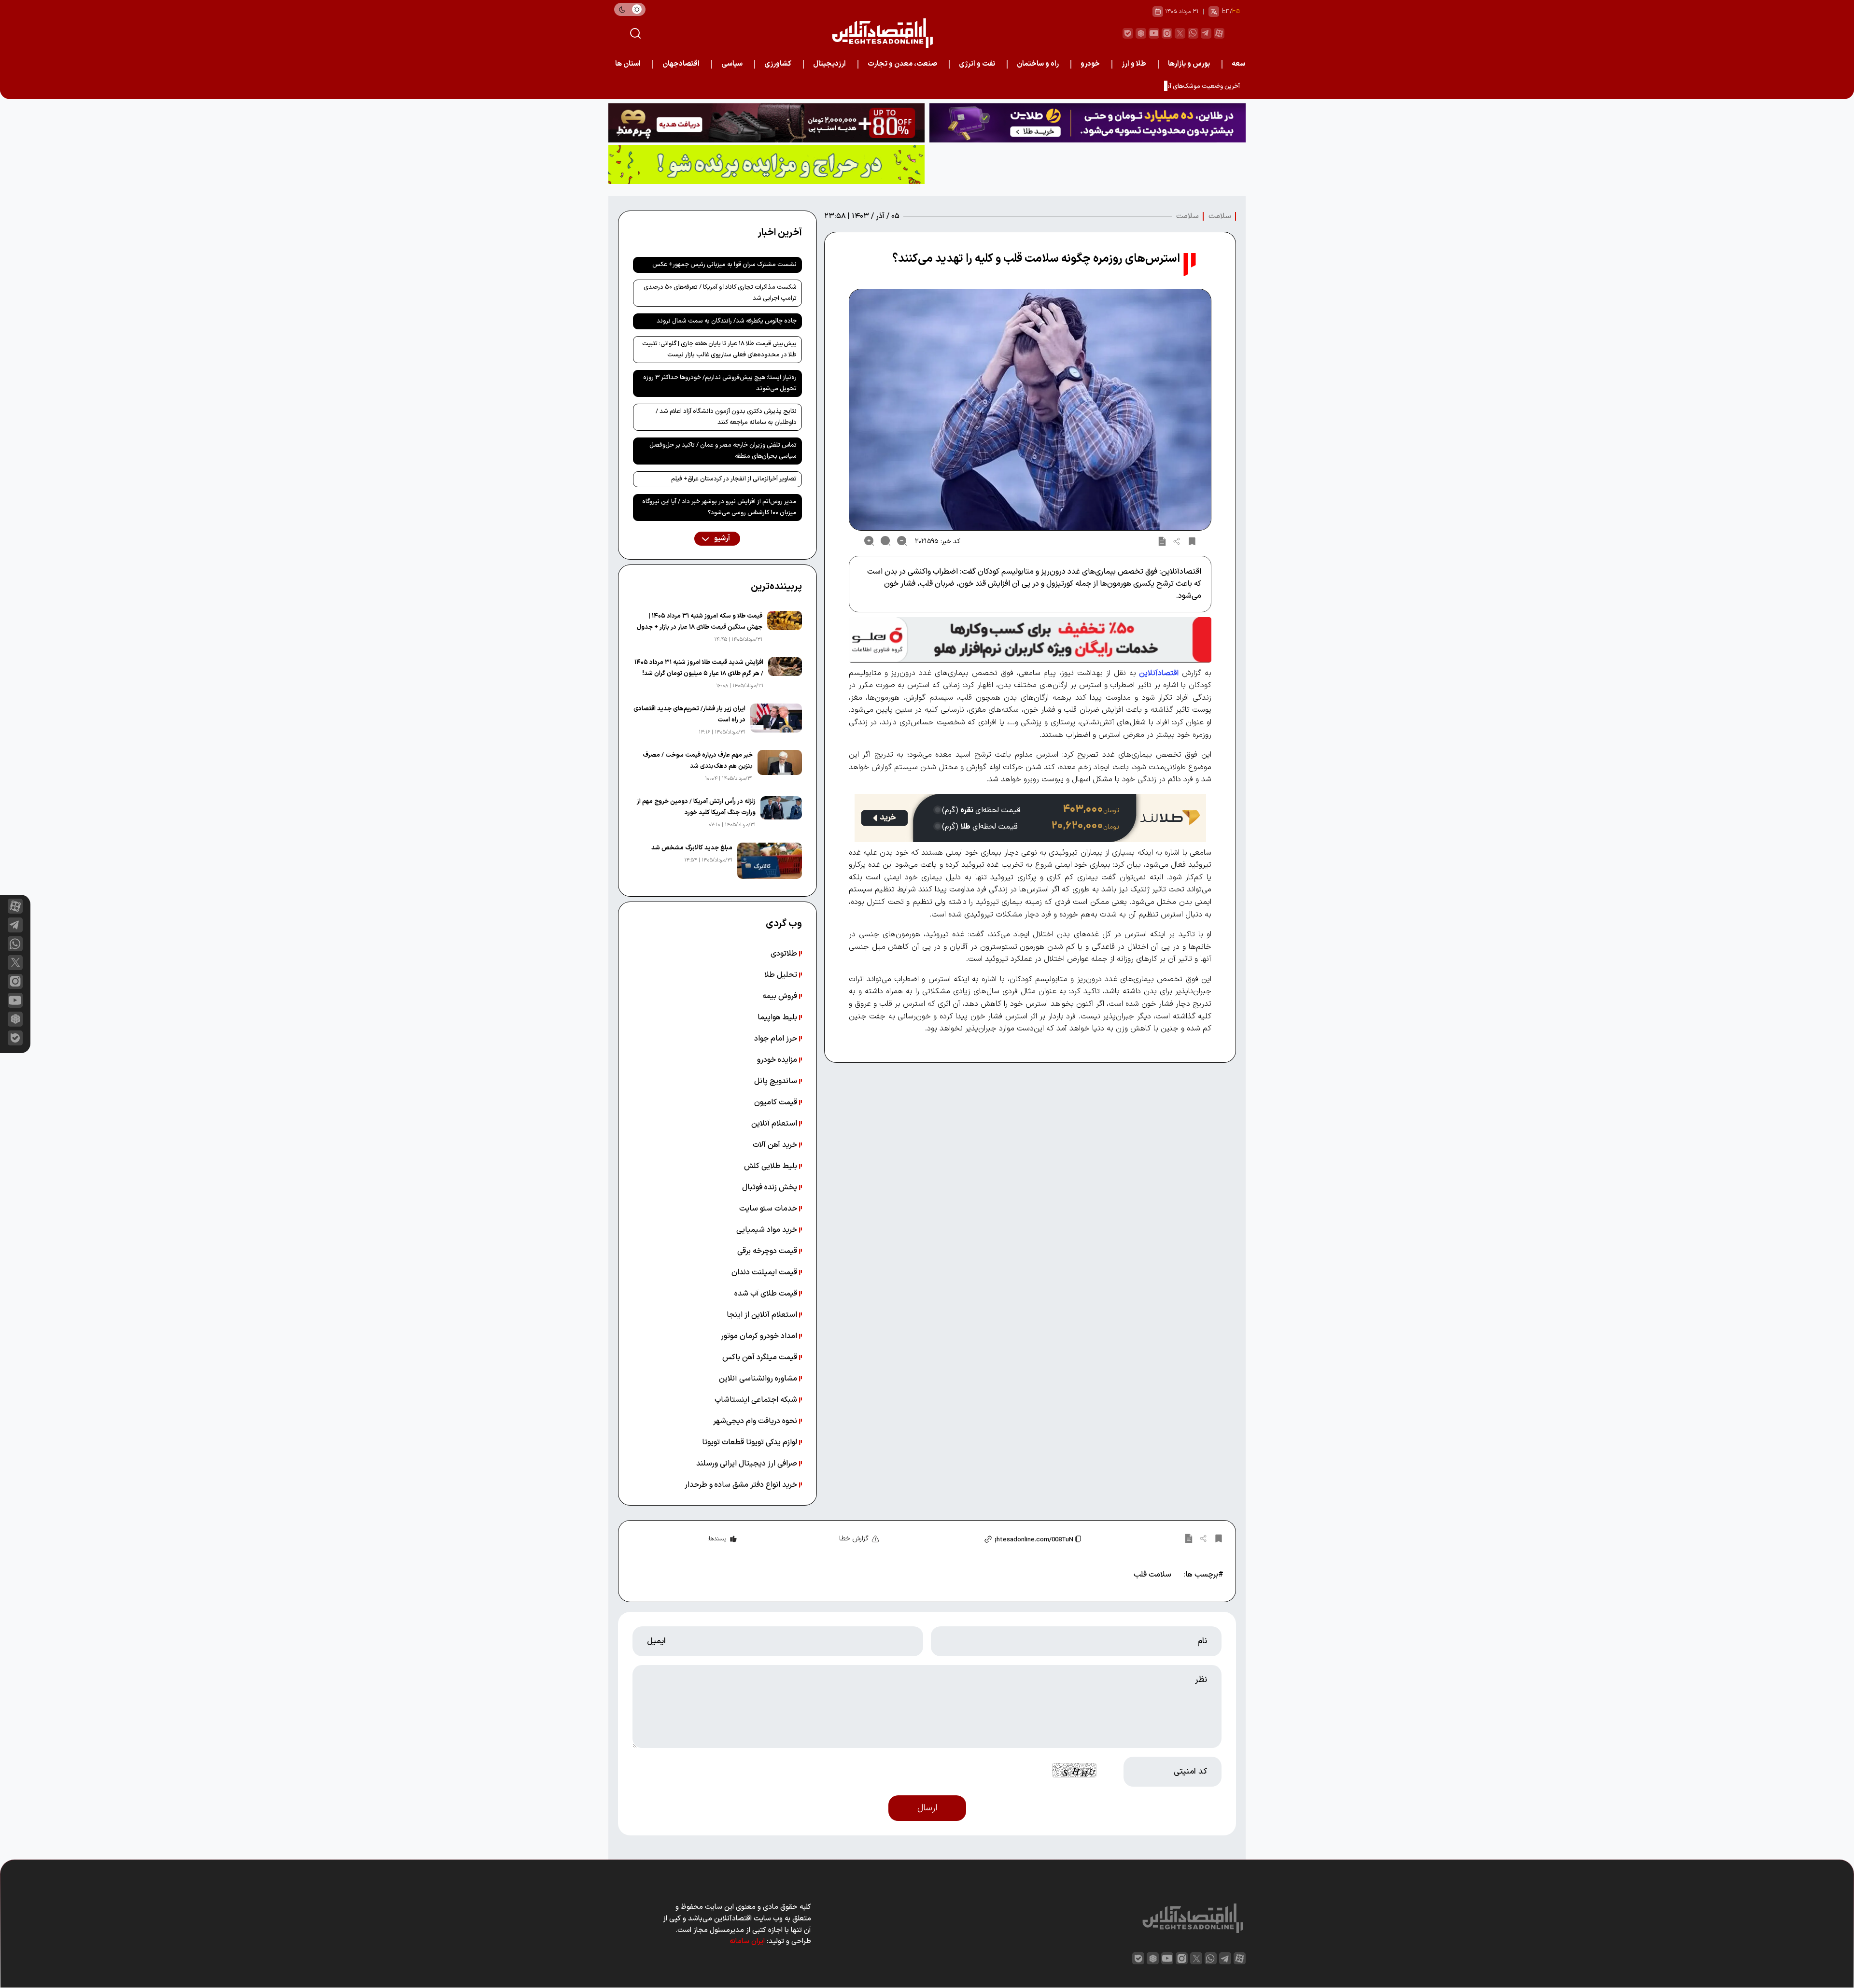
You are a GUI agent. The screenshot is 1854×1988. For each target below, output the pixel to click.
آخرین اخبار (780, 233)
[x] (15, 963)
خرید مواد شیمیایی (768, 1230)
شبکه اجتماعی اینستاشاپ (757, 1400)
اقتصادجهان (681, 64)
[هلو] (1030, 640)
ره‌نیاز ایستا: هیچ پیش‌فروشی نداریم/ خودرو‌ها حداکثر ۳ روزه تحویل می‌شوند (720, 383)
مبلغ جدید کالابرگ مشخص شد (692, 848)
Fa (1236, 11)
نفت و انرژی (977, 64)
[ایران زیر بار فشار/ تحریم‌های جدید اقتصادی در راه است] (776, 720)
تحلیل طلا (782, 975)
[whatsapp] (1193, 33)
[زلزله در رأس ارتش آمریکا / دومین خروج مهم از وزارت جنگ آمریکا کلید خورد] (781, 813)
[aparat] (1219, 33)
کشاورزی (778, 64)
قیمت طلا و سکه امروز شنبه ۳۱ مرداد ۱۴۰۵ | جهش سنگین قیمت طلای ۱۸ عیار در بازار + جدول (700, 622)
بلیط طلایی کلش (772, 1166)
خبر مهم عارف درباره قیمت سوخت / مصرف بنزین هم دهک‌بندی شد (698, 761)
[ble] (1128, 33)
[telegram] (1206, 33)
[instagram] (1167, 33)
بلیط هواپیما (778, 1017)
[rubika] (1141, 33)
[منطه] (766, 123)
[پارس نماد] (766, 164)
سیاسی (732, 64)
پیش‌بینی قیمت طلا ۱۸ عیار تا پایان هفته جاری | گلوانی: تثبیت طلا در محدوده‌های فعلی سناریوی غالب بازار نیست (719, 349)
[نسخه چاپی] (1162, 541)
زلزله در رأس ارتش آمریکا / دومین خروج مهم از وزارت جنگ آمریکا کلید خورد (696, 807)
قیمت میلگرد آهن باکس (761, 1357)
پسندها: (717, 1539)
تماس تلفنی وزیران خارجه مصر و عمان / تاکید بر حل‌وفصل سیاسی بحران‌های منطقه (723, 451)
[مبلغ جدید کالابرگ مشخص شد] (770, 861)
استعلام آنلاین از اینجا (763, 1315)
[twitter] (1180, 33)
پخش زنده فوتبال (771, 1187)
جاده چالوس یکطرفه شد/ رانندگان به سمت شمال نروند (727, 321)
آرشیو (721, 539)
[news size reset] (885, 541)
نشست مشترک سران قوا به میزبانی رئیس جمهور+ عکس (724, 265)
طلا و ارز (1134, 64)
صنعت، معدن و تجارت (902, 64)
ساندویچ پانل (777, 1081)
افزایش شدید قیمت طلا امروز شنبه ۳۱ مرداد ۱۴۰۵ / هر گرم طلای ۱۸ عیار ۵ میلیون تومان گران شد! (699, 668)
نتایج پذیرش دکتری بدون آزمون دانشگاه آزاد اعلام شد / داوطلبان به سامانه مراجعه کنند (726, 417)
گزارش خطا (854, 1539)
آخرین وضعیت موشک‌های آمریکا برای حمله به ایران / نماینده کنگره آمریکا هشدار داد (1133, 86)
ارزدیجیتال (829, 64)
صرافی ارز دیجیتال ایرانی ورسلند (748, 1464)
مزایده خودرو (778, 1060)
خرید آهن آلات (776, 1145)
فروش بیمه (781, 996)
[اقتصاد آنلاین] (882, 33)
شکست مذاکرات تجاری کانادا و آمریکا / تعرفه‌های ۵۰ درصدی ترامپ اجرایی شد (720, 293)
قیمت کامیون (777, 1102)
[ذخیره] (1192, 541)
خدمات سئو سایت (769, 1209)
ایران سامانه (747, 1941)
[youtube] (1154, 33)
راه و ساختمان (1038, 64)
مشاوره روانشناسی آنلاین (759, 1379)
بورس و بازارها (1189, 64)
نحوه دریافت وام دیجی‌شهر (756, 1421)
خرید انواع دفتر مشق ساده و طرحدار (742, 1485)
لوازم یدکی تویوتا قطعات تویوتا (751, 1442)
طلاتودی (785, 954)
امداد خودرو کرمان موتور (760, 1336)
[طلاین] (1088, 123)
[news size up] (869, 541)
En (1226, 11)
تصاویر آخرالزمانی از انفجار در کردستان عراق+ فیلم (734, 479)
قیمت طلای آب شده (767, 1294)
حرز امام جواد (777, 1039)
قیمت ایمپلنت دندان (765, 1272)
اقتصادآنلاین (1159, 673)
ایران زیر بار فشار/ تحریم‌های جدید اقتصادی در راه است (689, 714)
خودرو (1090, 64)
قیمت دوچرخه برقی (768, 1251)
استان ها (628, 64)
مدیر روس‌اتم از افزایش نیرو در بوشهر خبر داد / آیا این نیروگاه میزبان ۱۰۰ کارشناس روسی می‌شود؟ (719, 507)
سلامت (1220, 216)
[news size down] (902, 541)
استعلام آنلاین (775, 1124)
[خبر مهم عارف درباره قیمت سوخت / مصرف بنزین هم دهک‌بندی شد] (780, 767)
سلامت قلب (1152, 1575)
